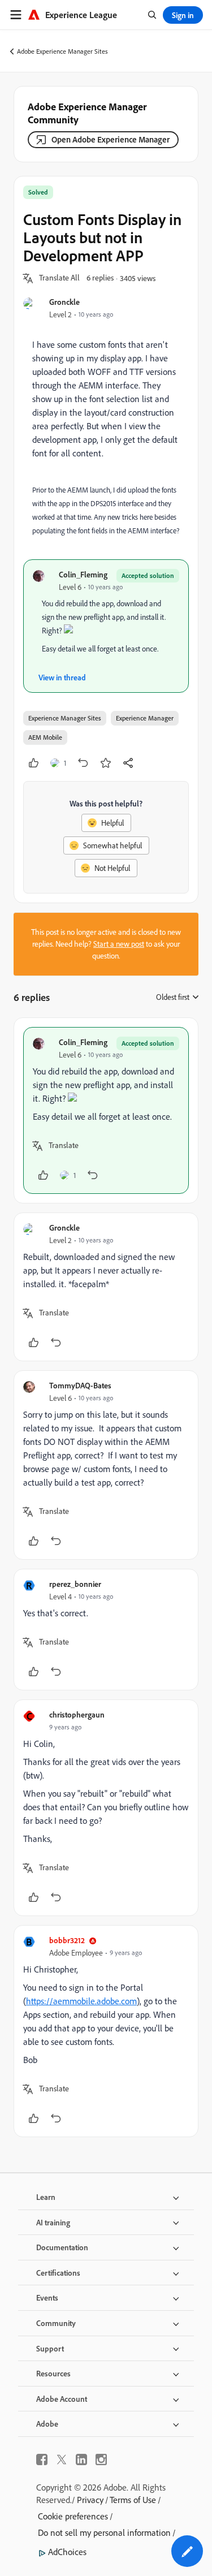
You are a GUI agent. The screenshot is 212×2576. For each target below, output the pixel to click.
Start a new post (119, 944)
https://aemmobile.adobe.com (81, 2001)
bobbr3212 (67, 1940)
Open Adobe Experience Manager (111, 139)
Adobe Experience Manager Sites (62, 51)
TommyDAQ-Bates (80, 1385)
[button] (59, 278)
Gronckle (64, 302)
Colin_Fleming (83, 574)
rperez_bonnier (75, 1584)
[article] (106, 1110)
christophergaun (77, 1714)
